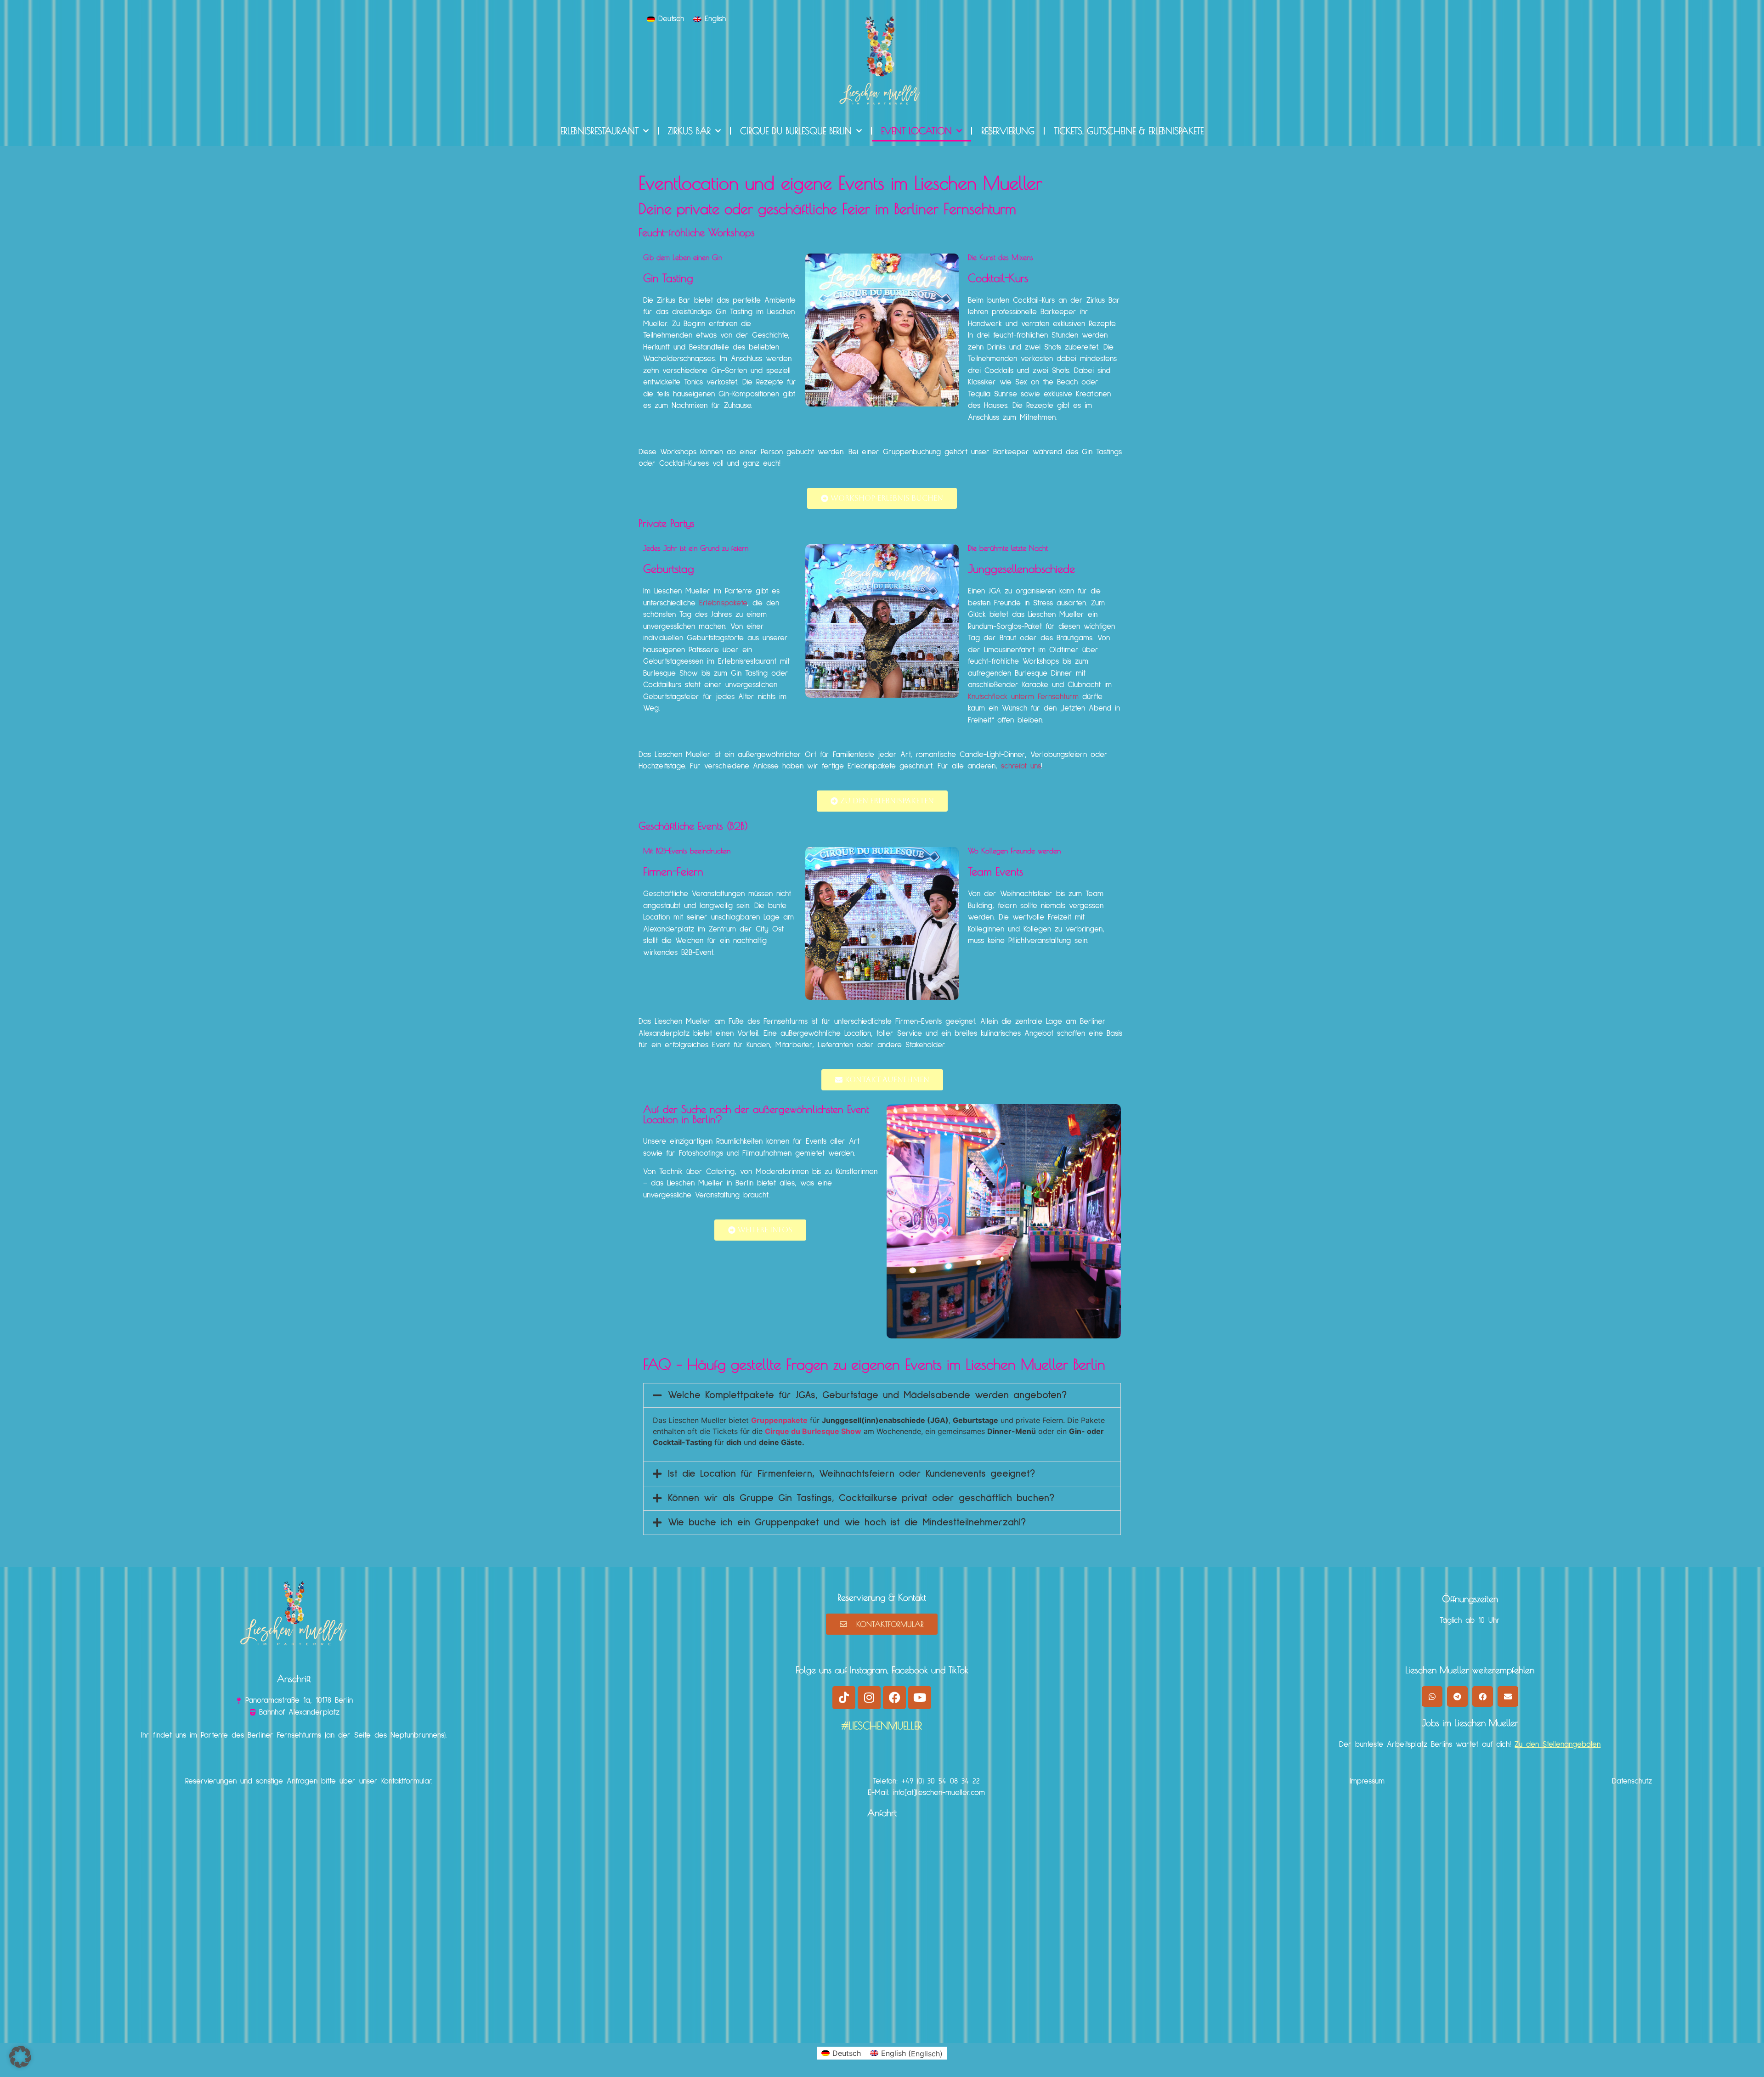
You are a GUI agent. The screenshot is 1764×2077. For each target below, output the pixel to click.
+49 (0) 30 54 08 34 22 (941, 1781)
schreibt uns (1021, 766)
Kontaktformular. (407, 1781)
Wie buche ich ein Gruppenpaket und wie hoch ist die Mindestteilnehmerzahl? (847, 1523)
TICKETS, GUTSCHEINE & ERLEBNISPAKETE (1129, 131)
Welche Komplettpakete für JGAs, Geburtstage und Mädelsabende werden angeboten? (867, 1395)
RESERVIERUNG (1008, 131)
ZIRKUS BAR (689, 131)
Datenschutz (1632, 1781)
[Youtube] (920, 1698)
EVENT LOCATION (916, 131)
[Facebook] (894, 1698)
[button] (882, 1395)
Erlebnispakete (723, 603)
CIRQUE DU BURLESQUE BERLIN (796, 131)
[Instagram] (869, 1698)
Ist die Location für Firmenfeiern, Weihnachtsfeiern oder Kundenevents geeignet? (851, 1474)
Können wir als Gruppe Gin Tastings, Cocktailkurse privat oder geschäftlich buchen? (861, 1498)
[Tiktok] (844, 1698)
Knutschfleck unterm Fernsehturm (1023, 697)
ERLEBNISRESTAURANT (599, 131)
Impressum (1367, 1781)
